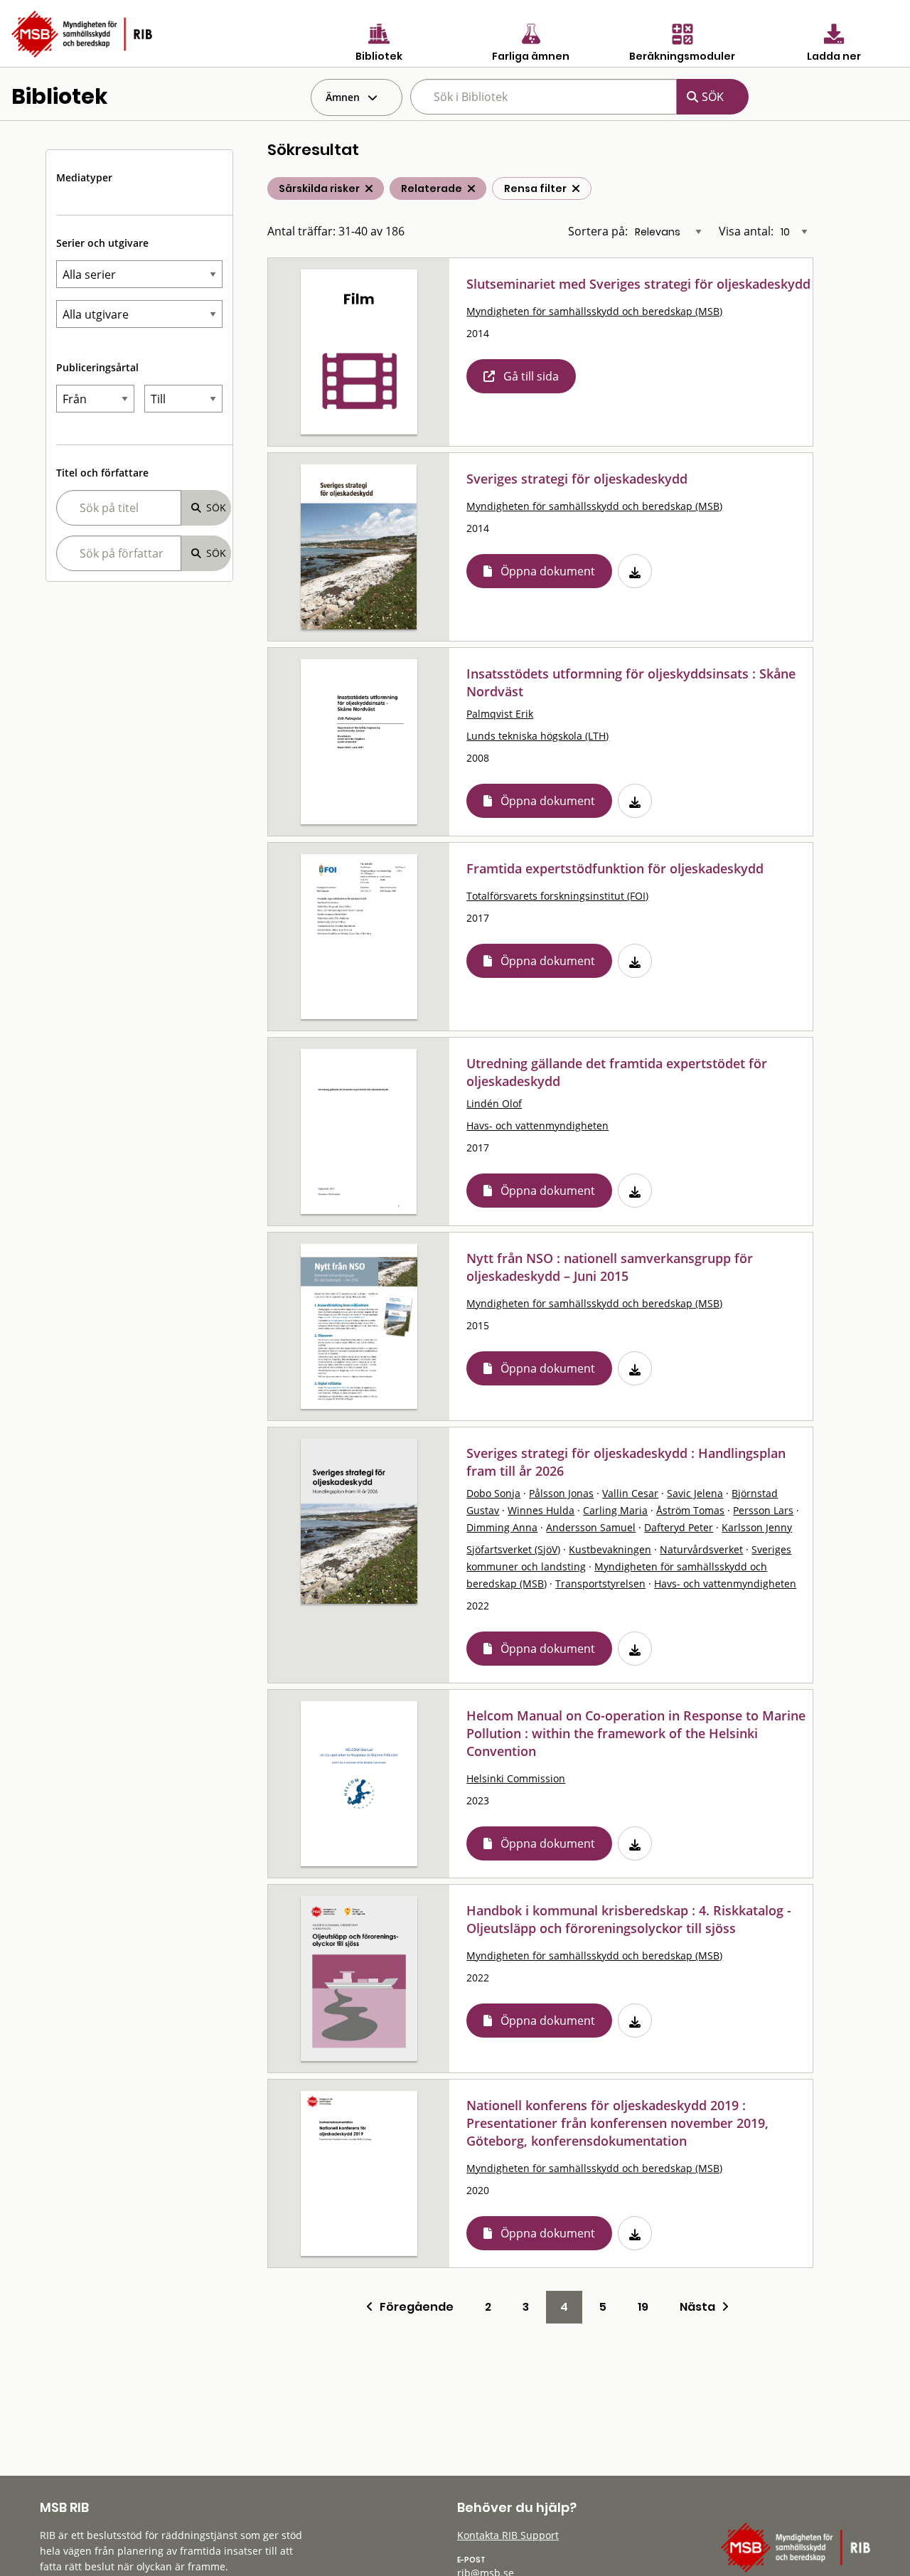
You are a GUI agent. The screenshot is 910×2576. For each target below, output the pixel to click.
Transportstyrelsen (600, 1584)
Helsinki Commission (516, 1778)
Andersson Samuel (591, 1527)
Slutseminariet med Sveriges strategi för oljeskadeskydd (638, 284)
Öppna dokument (548, 571)
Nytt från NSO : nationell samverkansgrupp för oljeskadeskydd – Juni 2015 (610, 1267)
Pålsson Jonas (561, 1493)
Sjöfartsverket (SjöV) (513, 1549)
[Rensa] (576, 188)
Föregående (413, 2307)
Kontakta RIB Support (508, 2535)
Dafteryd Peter (679, 1527)
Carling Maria (615, 1510)
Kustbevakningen (610, 1549)
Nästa (701, 2307)
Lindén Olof (494, 1103)
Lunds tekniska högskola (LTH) (537, 736)
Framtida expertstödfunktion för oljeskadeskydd (615, 868)
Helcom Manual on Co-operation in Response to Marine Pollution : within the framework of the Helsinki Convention (636, 1733)
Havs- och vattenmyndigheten (537, 1125)
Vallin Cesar (630, 1493)
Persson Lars (763, 1510)
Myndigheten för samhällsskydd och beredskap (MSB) (594, 311)
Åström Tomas (690, 1510)
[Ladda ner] (635, 571)
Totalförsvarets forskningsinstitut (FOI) (557, 896)
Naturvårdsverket (701, 1549)
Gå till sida (531, 376)
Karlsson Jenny (757, 1527)
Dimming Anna (502, 1527)
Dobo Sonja (493, 1493)
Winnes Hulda (541, 1510)
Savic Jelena (695, 1493)
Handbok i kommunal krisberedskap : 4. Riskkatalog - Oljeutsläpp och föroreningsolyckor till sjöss (629, 1919)
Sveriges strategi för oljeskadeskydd (577, 479)
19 (643, 2307)
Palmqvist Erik (500, 714)
